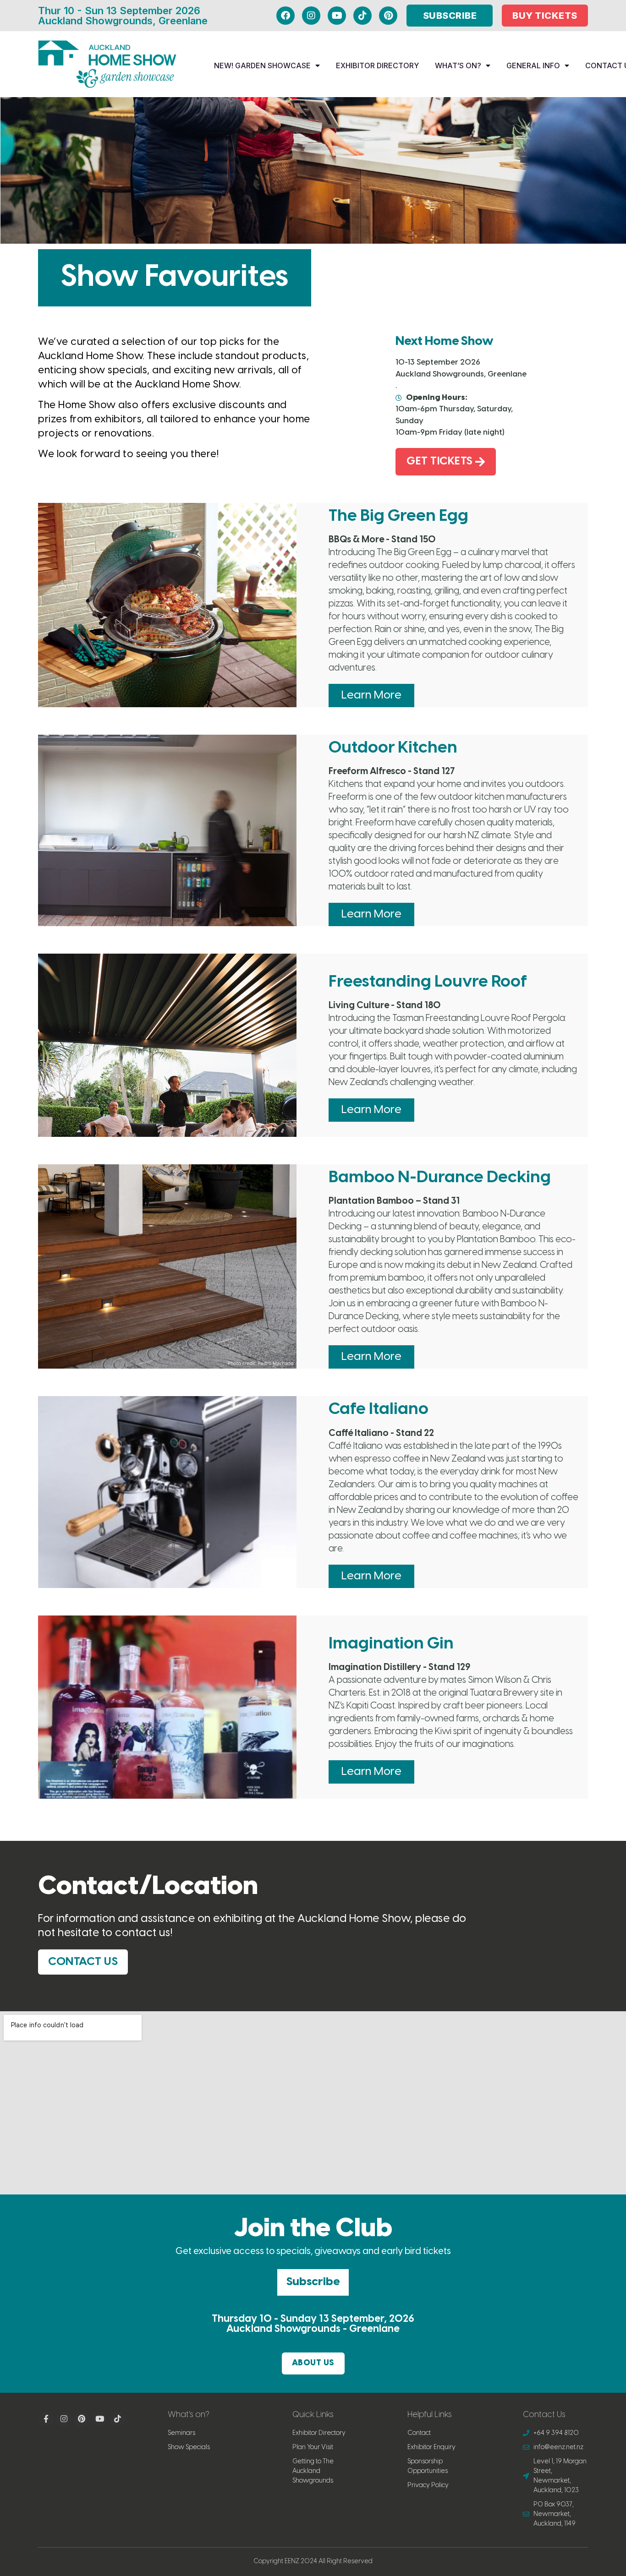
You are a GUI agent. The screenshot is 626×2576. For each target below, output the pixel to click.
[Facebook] (286, 16)
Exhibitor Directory (377, 65)
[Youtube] (337, 16)
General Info (533, 65)
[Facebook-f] (46, 2419)
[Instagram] (311, 16)
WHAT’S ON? (458, 65)
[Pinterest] (388, 16)
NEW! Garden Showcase (262, 65)
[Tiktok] (362, 16)
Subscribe (313, 2282)
